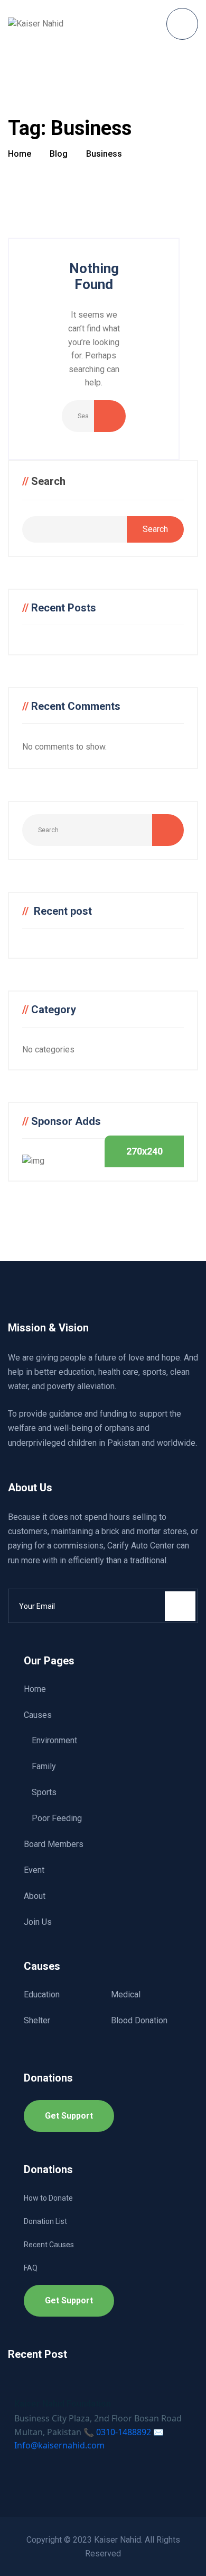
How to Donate (48, 2198)
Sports (44, 1792)
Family (44, 1766)
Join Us (38, 1922)
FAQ (31, 2268)
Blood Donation (139, 2020)
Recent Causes (49, 2245)
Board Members (54, 1844)
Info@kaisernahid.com (59, 2445)
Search (48, 481)
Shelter (37, 2020)
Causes (38, 1715)
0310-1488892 (124, 2432)
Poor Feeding (57, 1818)
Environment (54, 1740)
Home (35, 1689)
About (35, 1896)
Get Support (69, 2116)
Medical (126, 1994)
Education (42, 1994)
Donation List (45, 2221)
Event (34, 1870)
